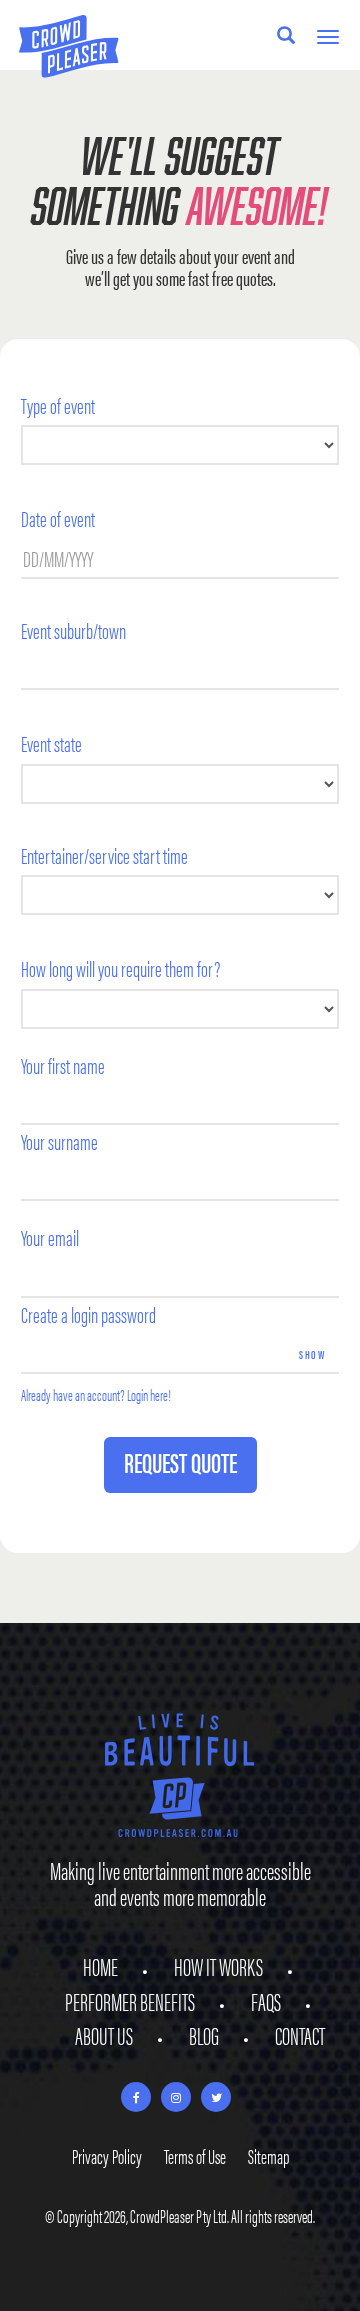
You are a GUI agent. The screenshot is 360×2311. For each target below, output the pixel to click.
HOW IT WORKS (218, 1966)
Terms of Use (195, 2155)
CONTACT (300, 2035)
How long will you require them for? (120, 967)
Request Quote (180, 1462)
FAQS (266, 2001)
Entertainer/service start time (104, 854)
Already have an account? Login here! (96, 1395)
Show (312, 1354)
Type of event (58, 404)
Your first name (63, 1064)
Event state (51, 742)
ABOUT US (104, 2035)
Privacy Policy (107, 2155)
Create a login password (88, 1313)
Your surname (59, 1140)
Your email (50, 1236)
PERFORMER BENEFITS (130, 2001)
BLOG (204, 2035)
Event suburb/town (73, 629)
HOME (100, 1966)
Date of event (58, 517)
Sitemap (268, 2155)
